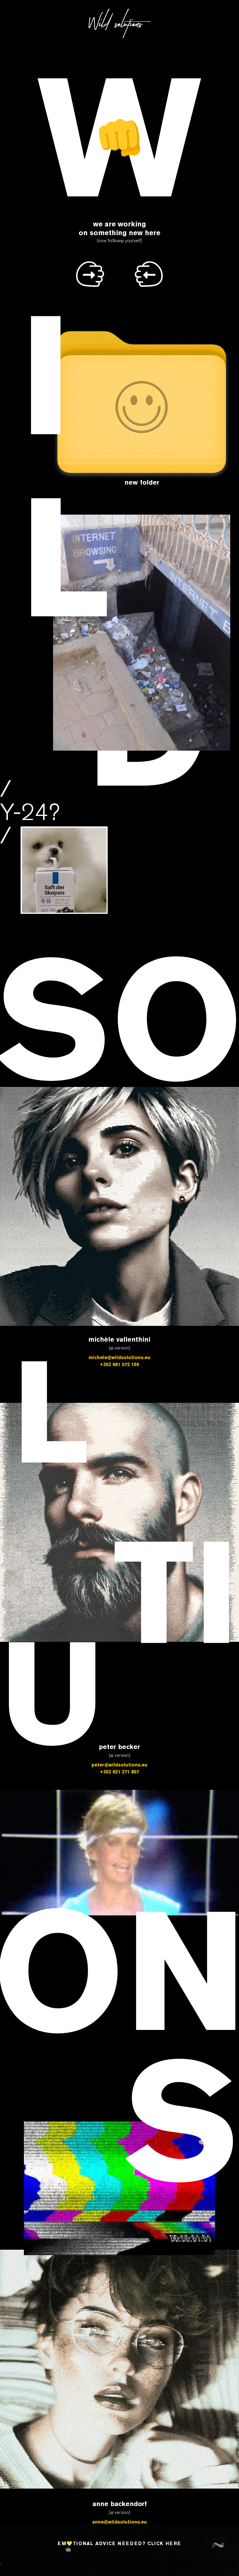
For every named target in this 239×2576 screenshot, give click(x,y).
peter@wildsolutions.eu (119, 1765)
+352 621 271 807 (119, 1772)
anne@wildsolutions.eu (119, 2522)
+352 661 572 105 (119, 1364)
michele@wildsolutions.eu (119, 1357)
